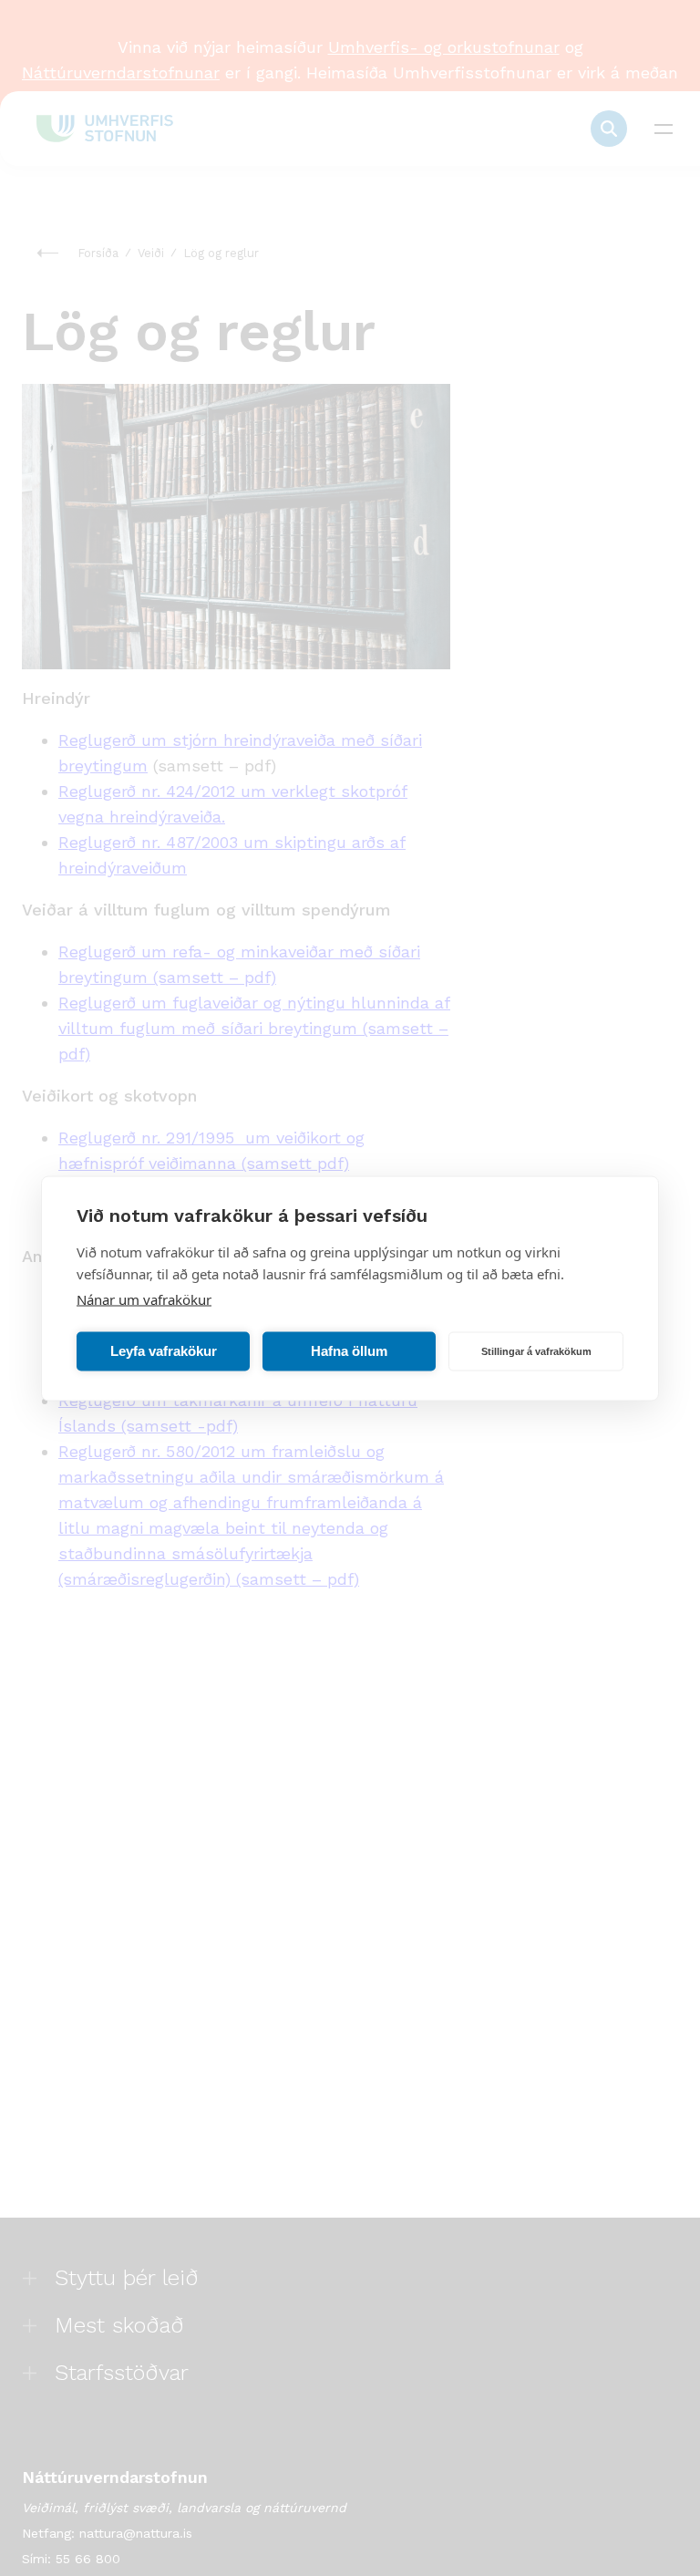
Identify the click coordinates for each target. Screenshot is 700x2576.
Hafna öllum (349, 1351)
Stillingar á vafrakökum (536, 1351)
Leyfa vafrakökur (164, 1351)
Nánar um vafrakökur (144, 1298)
